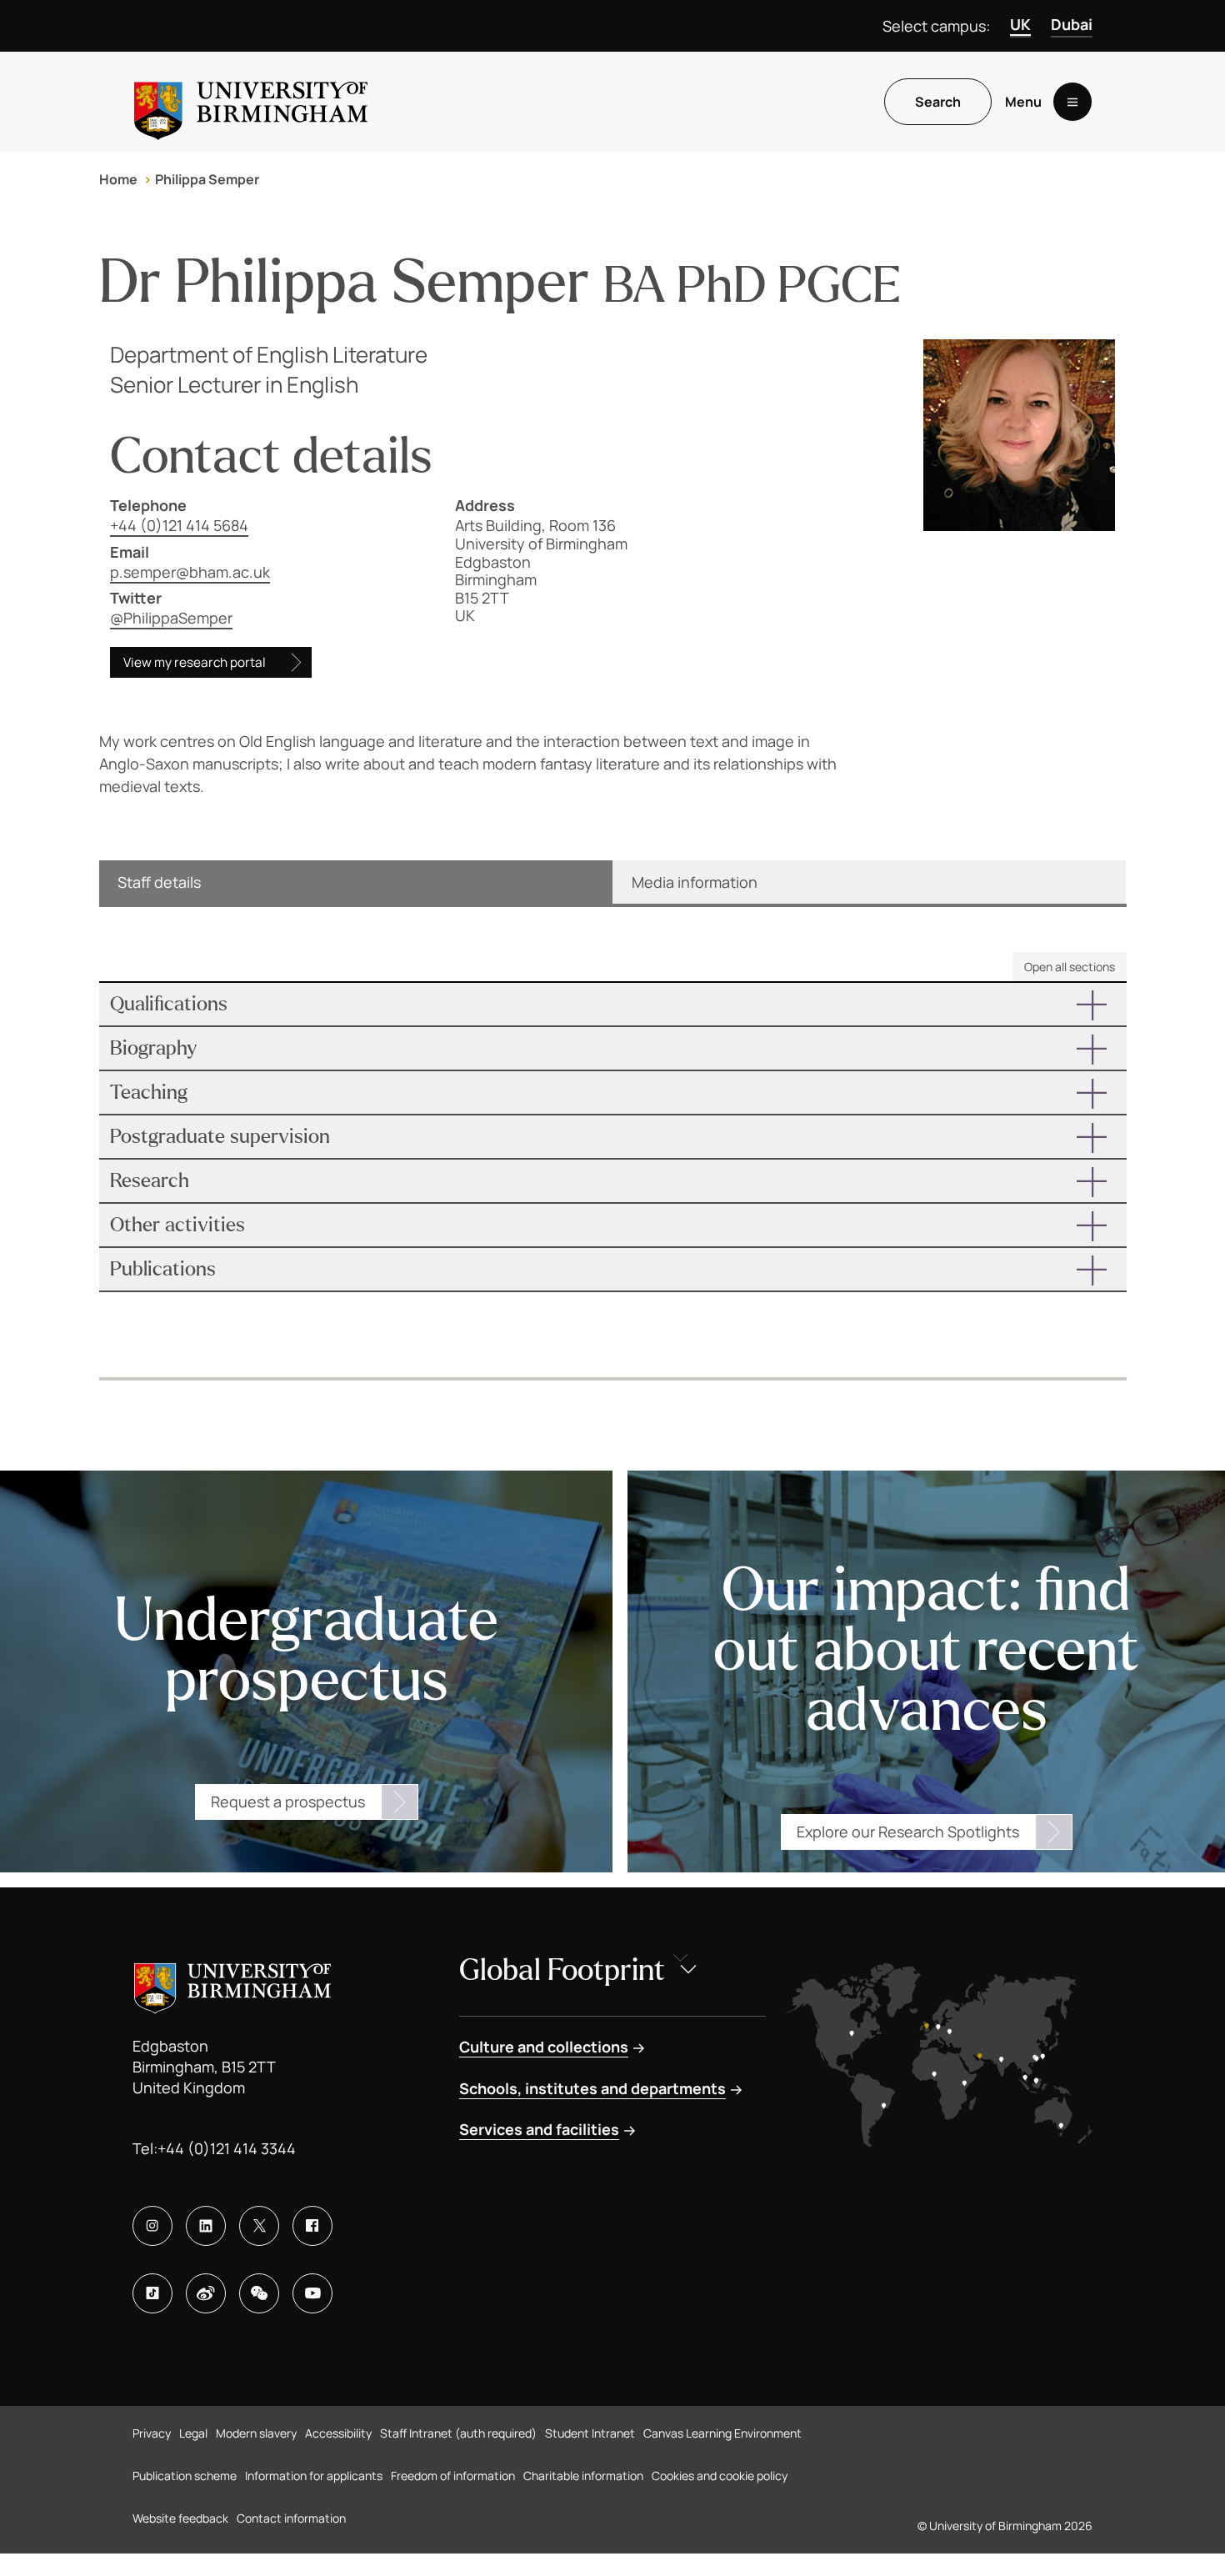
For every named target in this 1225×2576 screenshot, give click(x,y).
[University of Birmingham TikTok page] (152, 2293)
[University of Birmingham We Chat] (259, 2293)
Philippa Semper (207, 179)
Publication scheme (185, 2476)
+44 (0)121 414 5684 (179, 525)
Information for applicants (314, 2476)
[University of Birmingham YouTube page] (312, 2293)
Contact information (291, 2518)
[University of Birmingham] (251, 102)
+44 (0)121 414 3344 (227, 2148)
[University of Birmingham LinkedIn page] (206, 2226)
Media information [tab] (695, 882)
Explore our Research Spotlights (908, 1832)
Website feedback (180, 2518)
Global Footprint (562, 1970)
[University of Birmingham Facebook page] (312, 2226)
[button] (613, 1004)
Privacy (152, 2433)
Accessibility (338, 2433)
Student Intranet (590, 2433)
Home (118, 179)
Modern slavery (256, 2433)
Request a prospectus (288, 1802)
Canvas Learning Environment (722, 2433)
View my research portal (195, 662)
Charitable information (583, 2476)
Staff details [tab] (159, 882)
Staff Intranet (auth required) (458, 2433)
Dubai (1072, 24)
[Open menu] (1072, 102)
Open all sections (1070, 967)
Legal (193, 2433)
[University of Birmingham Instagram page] (152, 2226)
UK (1020, 24)
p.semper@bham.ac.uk (190, 572)
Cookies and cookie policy (720, 2476)
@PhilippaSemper (171, 618)
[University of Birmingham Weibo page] (206, 2293)
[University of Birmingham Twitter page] (259, 2226)
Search (938, 102)
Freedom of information (453, 2476)
